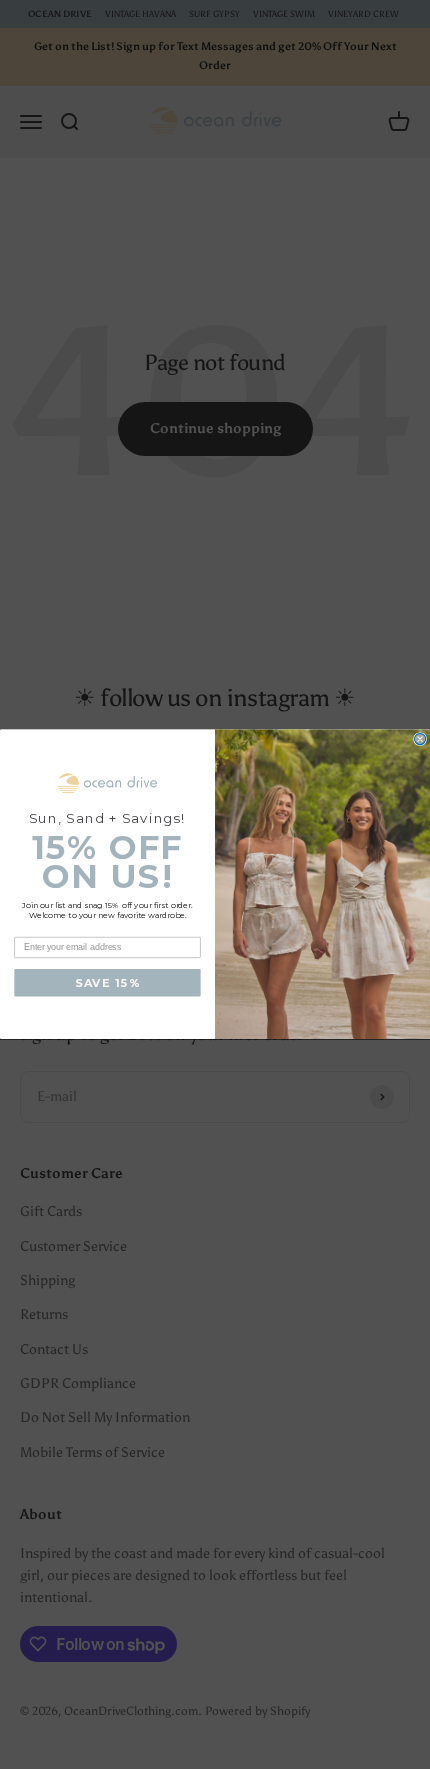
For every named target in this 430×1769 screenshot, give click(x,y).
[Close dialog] (420, 739)
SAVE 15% (107, 983)
